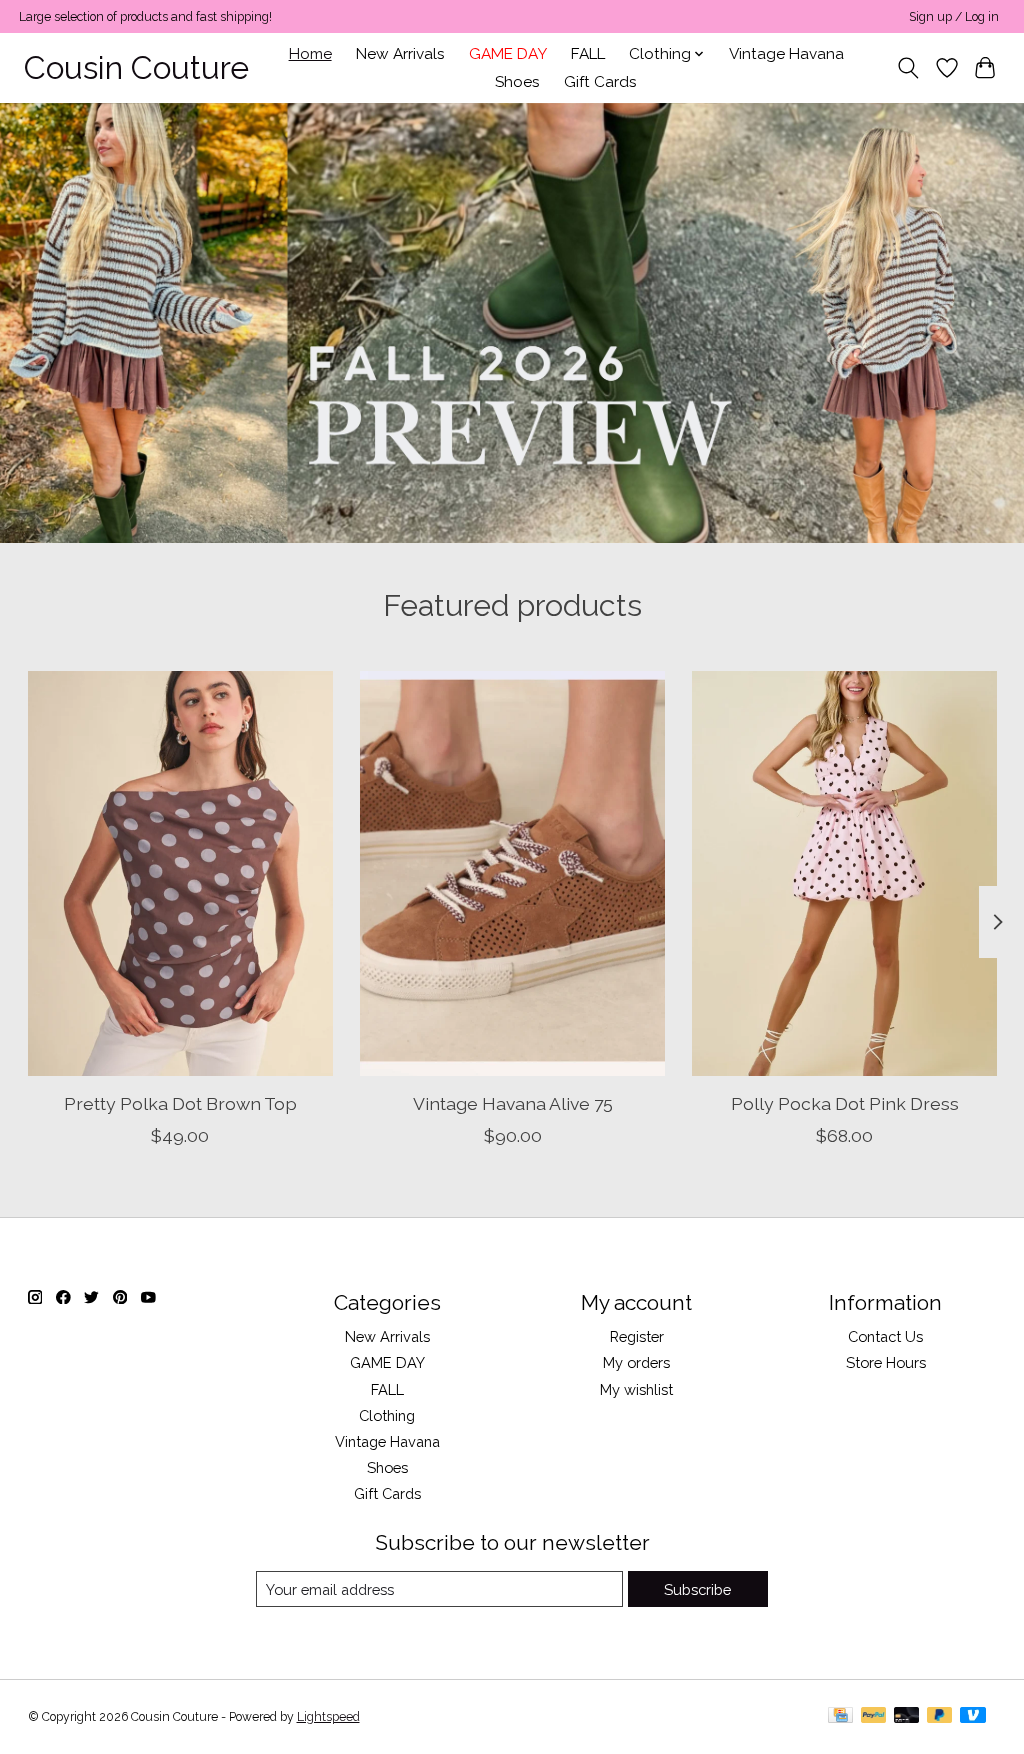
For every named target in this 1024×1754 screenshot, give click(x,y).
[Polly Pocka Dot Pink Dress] (844, 873)
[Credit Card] (840, 1716)
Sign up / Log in (954, 17)
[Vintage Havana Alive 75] (512, 873)
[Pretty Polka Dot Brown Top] (180, 873)
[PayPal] (874, 1716)
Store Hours (886, 1362)
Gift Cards (600, 82)
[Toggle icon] (907, 68)
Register (637, 1336)
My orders (636, 1362)
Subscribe (697, 1589)
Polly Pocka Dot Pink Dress (844, 1103)
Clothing (387, 1415)
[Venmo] (973, 1716)
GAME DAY (508, 54)
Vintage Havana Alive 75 (512, 1103)
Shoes (517, 82)
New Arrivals (400, 54)
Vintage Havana (786, 54)
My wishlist (636, 1389)
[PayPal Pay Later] (940, 1716)
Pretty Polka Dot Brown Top (179, 1103)
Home (310, 54)
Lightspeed (328, 1717)
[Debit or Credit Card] (907, 1716)
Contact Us (885, 1336)
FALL (588, 54)
